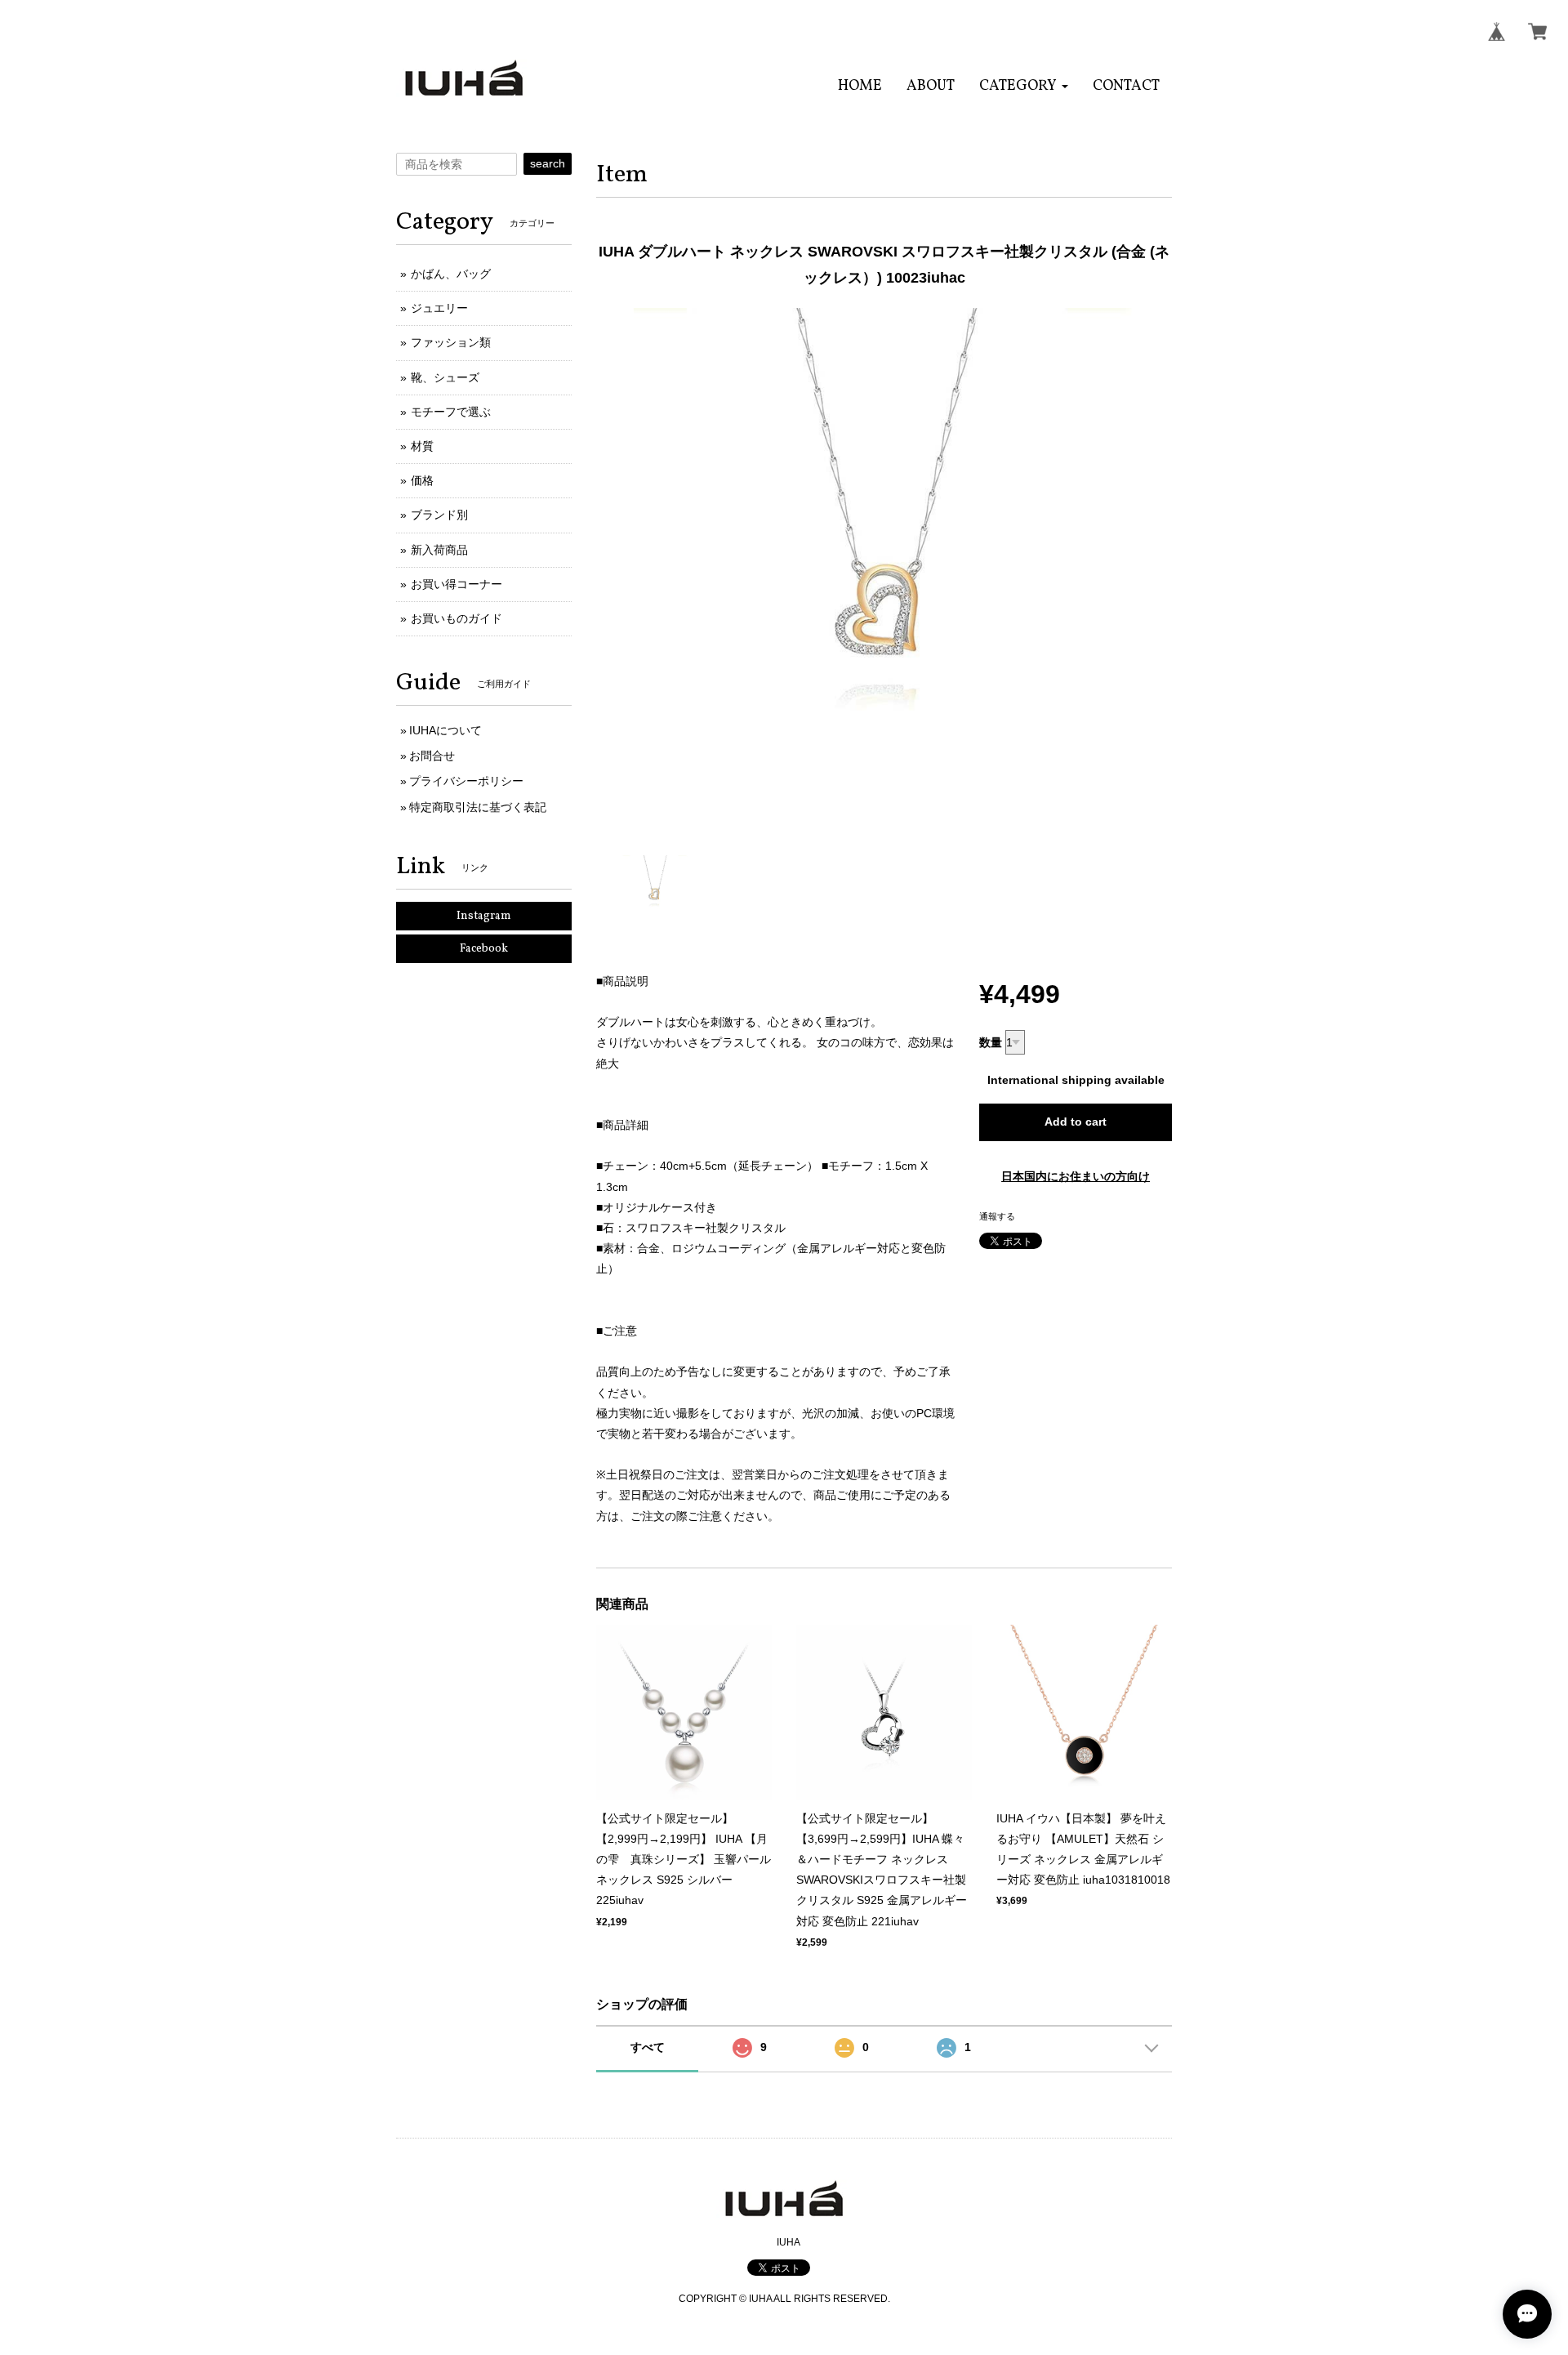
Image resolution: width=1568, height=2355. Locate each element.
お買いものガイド (457, 618)
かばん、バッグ (451, 274)
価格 (422, 480)
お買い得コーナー (457, 584)
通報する (997, 1216)
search (548, 163)
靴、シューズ (445, 377)
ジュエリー (439, 308)
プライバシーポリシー (466, 781)
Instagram (484, 916)
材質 (422, 446)
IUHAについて (445, 730)
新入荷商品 (439, 550)
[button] (1024, 86)
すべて (648, 2047)
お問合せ (432, 756)
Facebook (484, 949)
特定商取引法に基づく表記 (478, 807)
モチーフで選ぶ (451, 412)
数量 (991, 1042)
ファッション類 (451, 342)
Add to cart (1076, 1122)
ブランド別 (439, 515)
